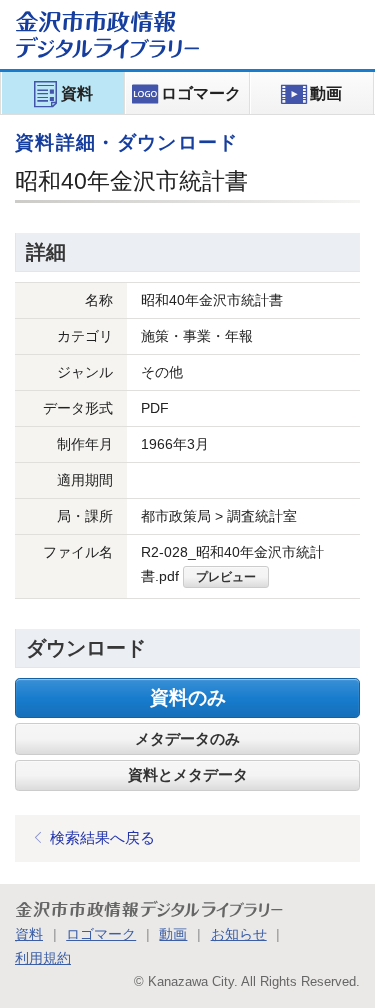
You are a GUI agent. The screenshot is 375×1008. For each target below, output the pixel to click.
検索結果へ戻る (102, 837)
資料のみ (188, 697)
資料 (29, 934)
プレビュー (226, 576)
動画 (173, 934)
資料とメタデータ (188, 775)
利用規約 (43, 958)
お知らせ (239, 934)
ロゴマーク (101, 934)
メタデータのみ (187, 739)
